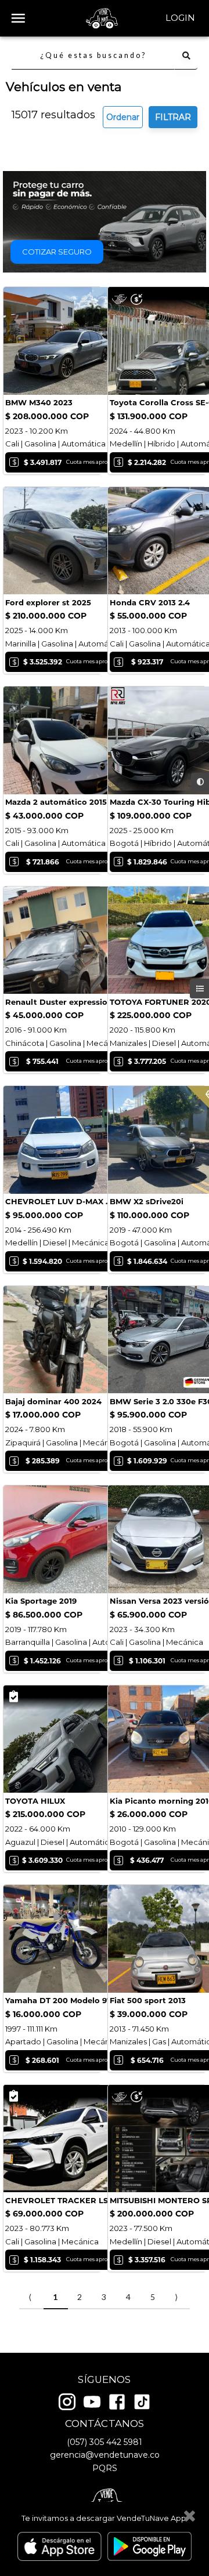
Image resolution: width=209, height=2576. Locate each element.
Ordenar (123, 117)
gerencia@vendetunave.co (105, 2455)
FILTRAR (173, 117)
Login (180, 18)
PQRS (105, 2468)
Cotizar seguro (57, 252)
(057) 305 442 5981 (105, 2442)
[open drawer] (18, 18)
